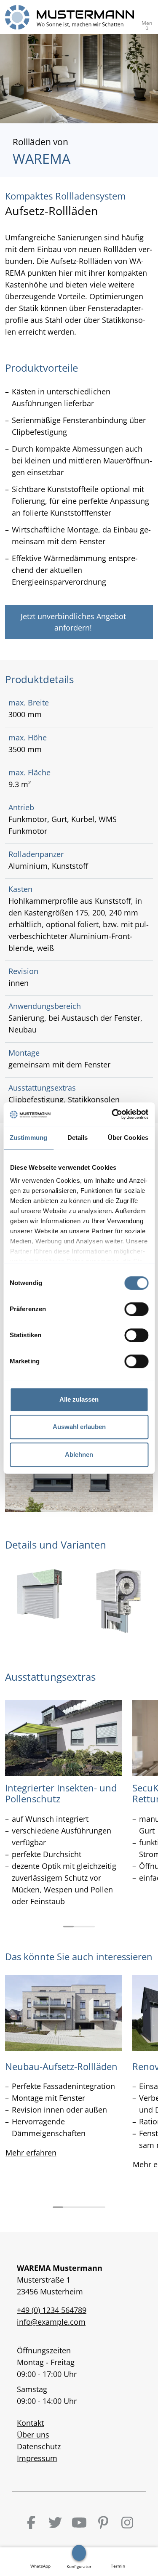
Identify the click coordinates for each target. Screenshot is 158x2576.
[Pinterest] (103, 2523)
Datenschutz (39, 2446)
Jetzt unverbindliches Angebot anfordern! (73, 622)
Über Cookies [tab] (128, 1138)
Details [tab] (78, 1138)
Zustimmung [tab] (28, 1138)
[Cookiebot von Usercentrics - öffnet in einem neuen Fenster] (112, 1114)
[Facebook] (31, 2523)
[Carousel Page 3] (90, 1927)
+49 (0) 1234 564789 (52, 2310)
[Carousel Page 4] (90, 2207)
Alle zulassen (79, 1399)
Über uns (33, 2435)
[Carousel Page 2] (79, 1927)
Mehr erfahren (31, 2153)
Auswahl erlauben (79, 1427)
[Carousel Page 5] (100, 2207)
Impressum (37, 2458)
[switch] (136, 1309)
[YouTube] (79, 2523)
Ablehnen (79, 1454)
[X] (55, 2523)
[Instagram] (127, 2523)
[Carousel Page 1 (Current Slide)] (68, 1927)
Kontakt (30, 2423)
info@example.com (51, 2322)
